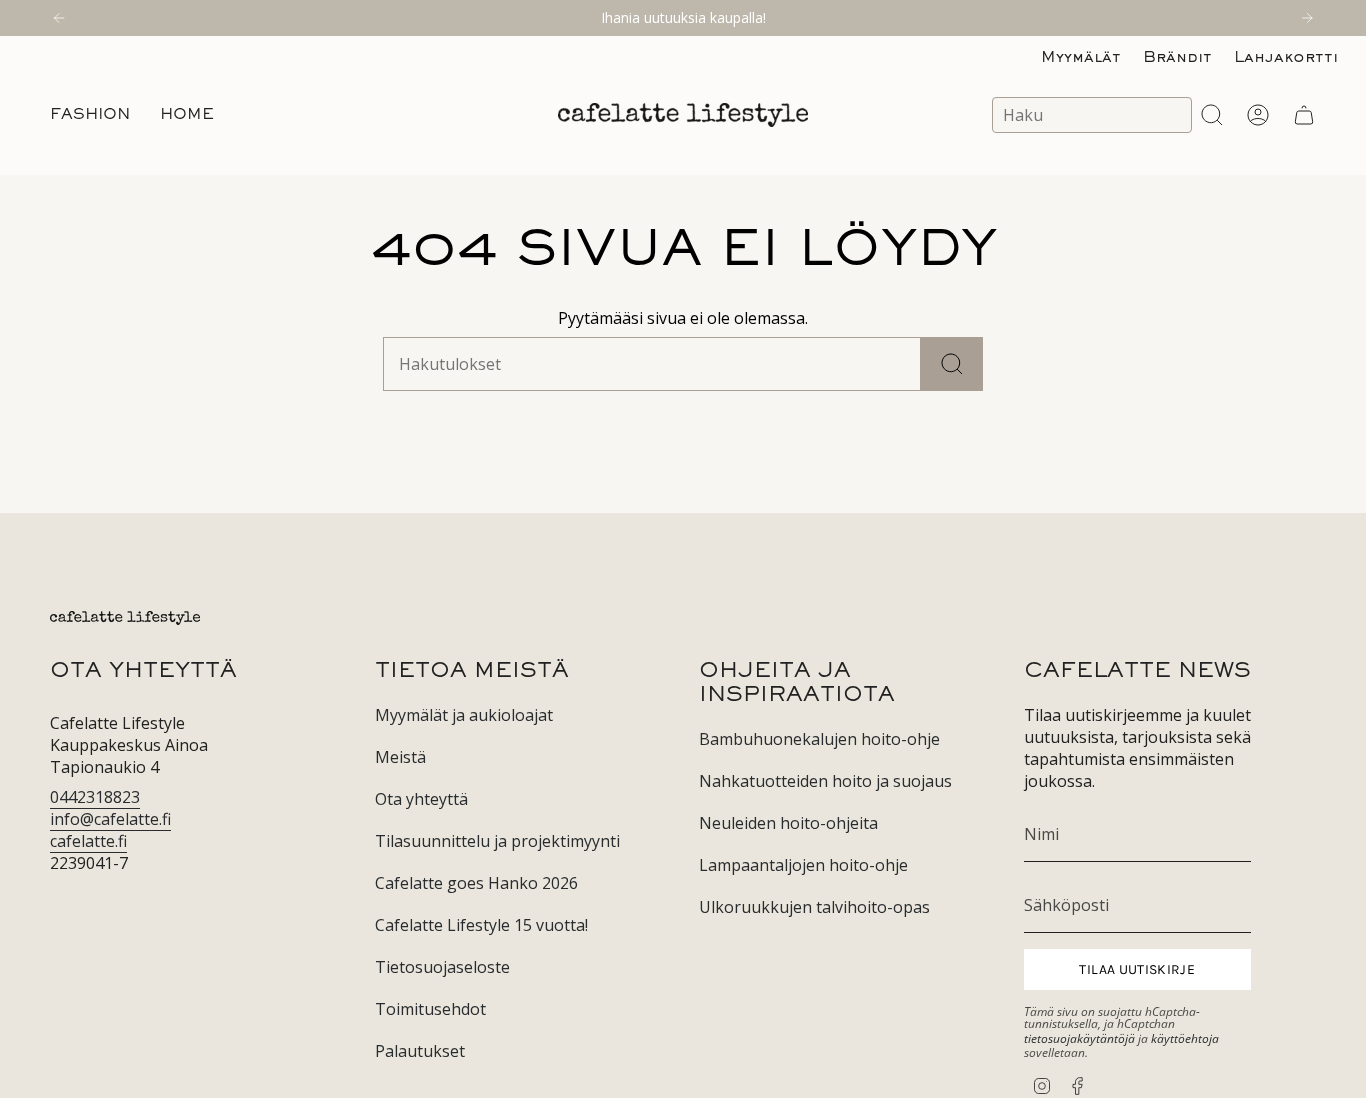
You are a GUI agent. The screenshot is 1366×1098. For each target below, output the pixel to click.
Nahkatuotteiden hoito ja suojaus (825, 781)
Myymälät (1081, 58)
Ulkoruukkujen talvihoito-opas (814, 907)
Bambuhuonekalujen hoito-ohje (819, 739)
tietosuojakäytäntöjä (1079, 1038)
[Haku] (952, 364)
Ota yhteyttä (421, 799)
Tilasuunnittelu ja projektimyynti (497, 841)
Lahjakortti (1286, 58)
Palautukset (420, 1051)
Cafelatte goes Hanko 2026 (476, 883)
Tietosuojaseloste (442, 967)
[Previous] (59, 18)
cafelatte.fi (88, 841)
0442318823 (95, 797)
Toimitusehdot (430, 1009)
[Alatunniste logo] (125, 618)
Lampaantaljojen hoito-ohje (803, 865)
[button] (90, 115)
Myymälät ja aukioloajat (464, 715)
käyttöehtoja (1185, 1038)
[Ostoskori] (1304, 115)
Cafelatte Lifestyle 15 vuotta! (481, 925)
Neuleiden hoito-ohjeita (788, 823)
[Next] (1307, 18)
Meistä (400, 757)
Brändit (1177, 58)
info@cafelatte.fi (110, 819)
